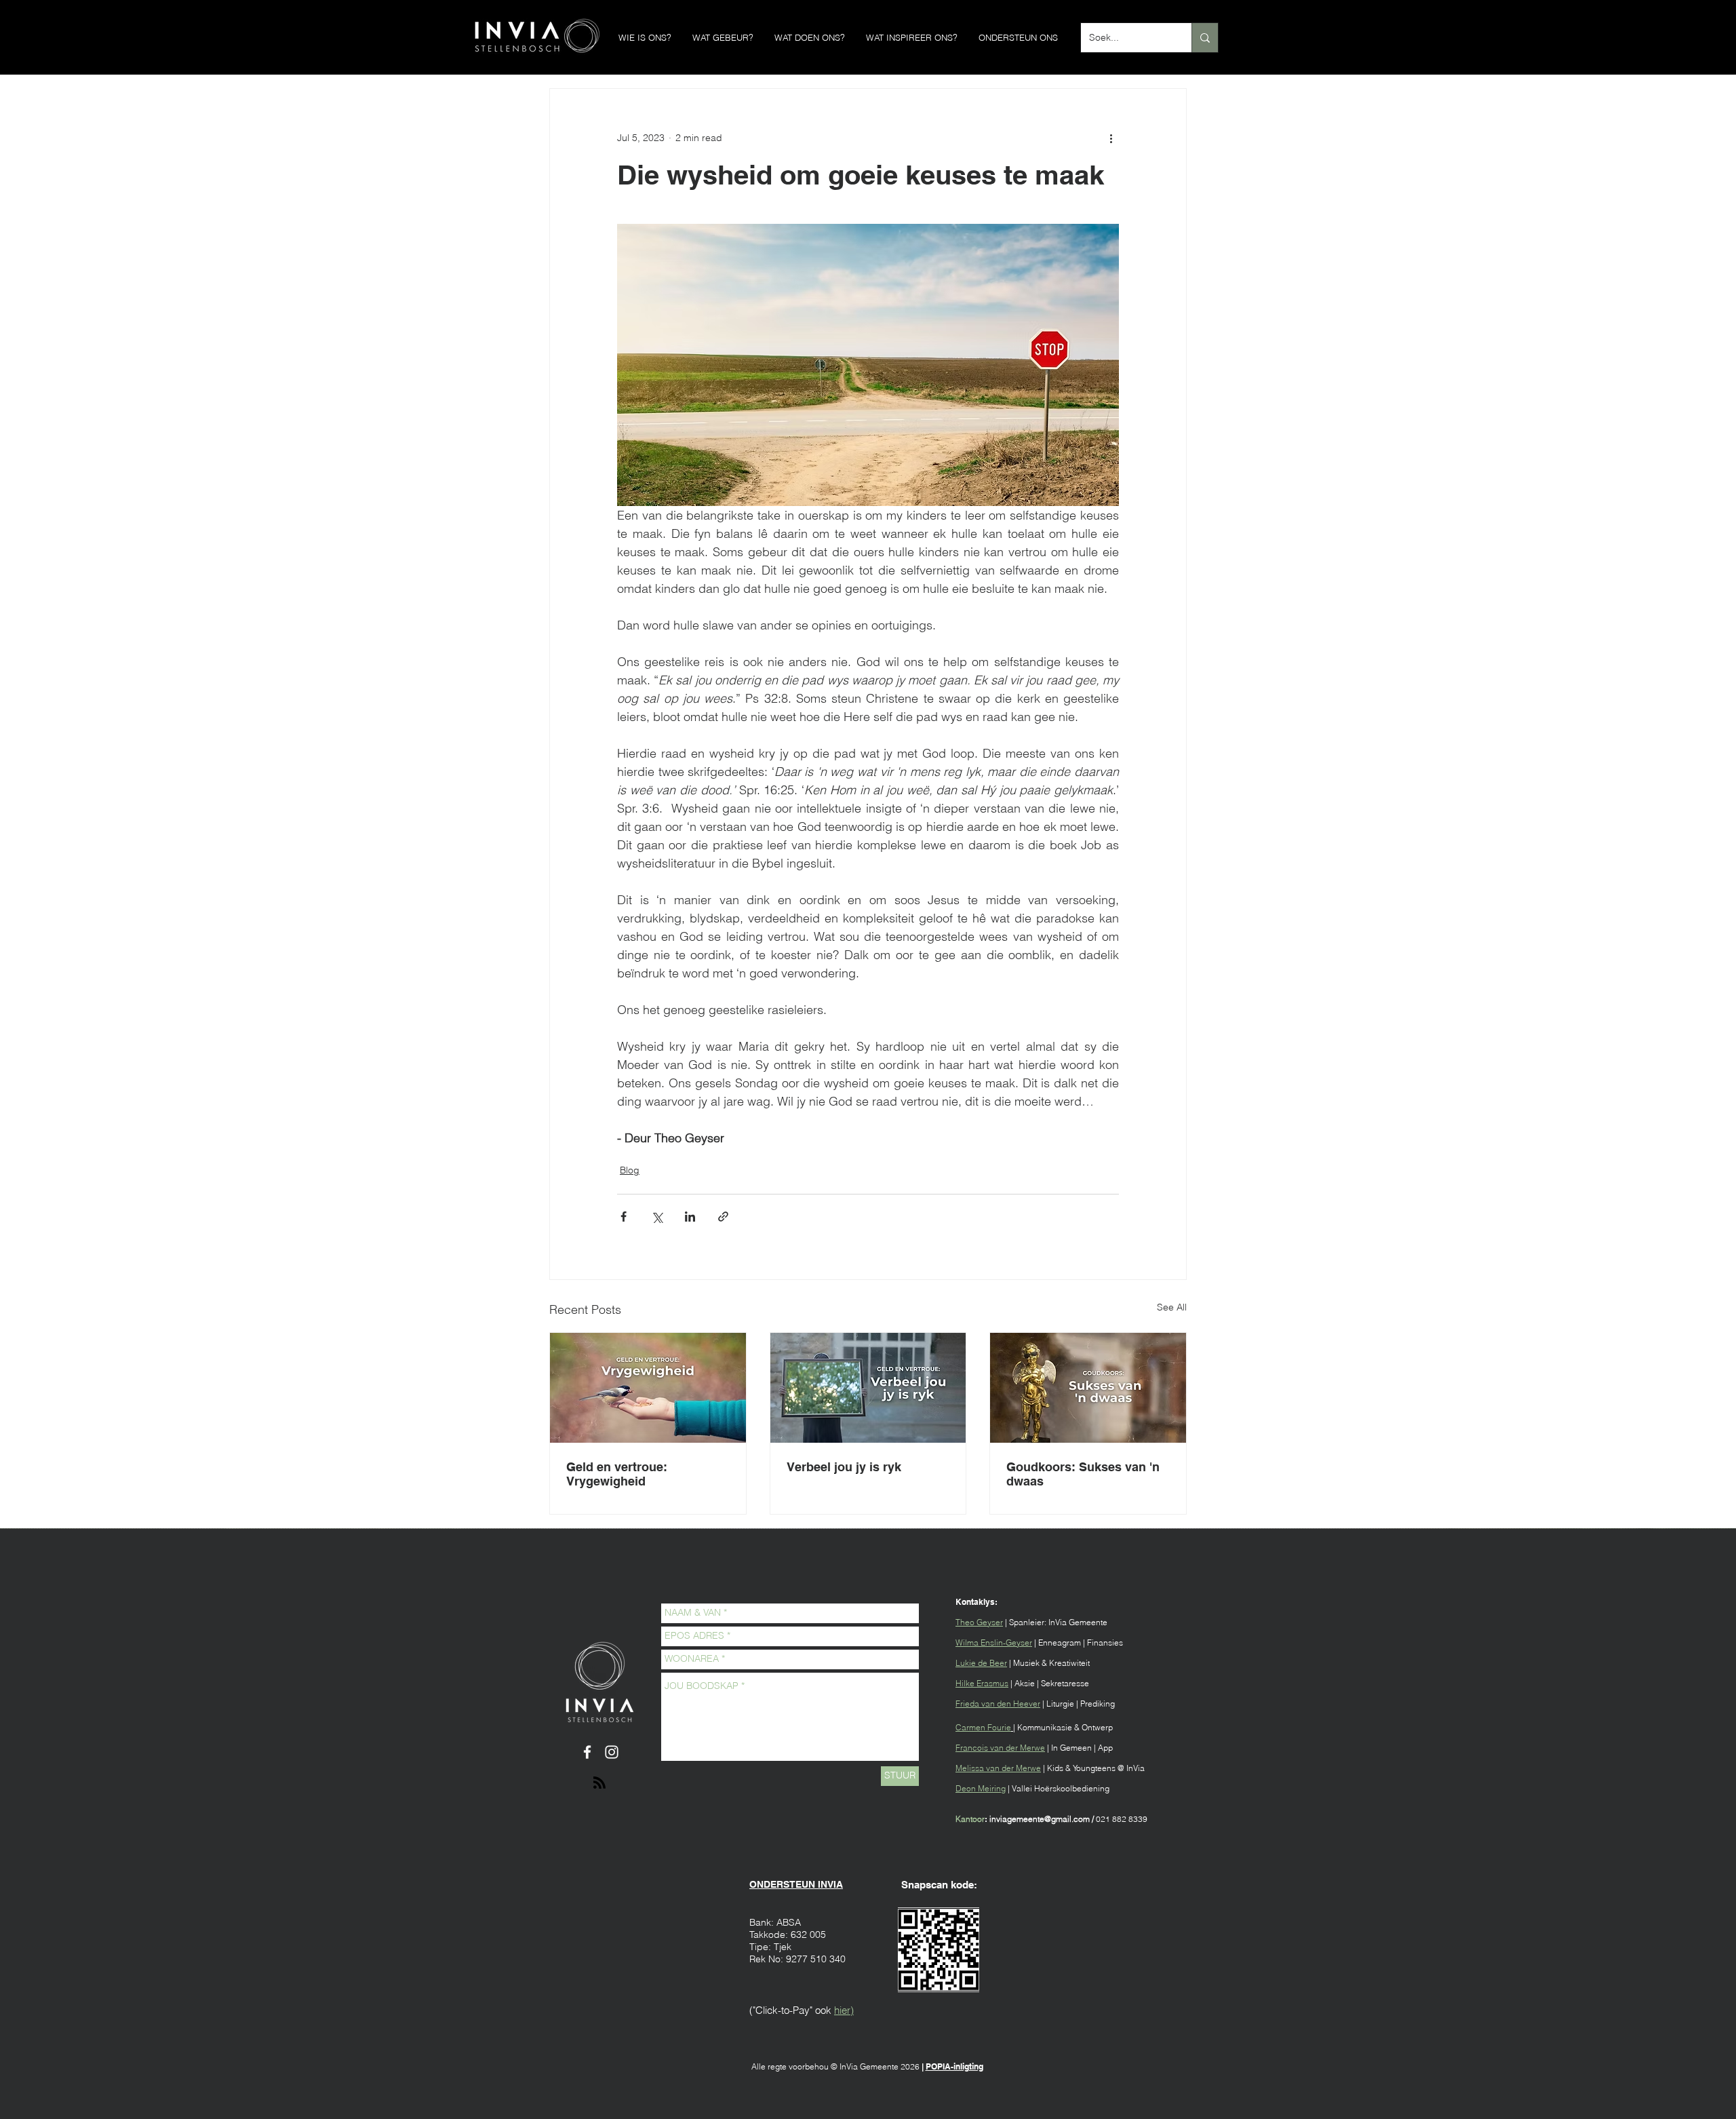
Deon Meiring (981, 1788)
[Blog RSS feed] (599, 1783)
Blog (630, 1170)
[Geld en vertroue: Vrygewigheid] (648, 1388)
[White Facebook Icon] (587, 1752)
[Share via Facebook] (624, 1217)
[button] (645, 38)
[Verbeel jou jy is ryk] (868, 1388)
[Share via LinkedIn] (690, 1217)
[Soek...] (1205, 38)
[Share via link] (723, 1217)
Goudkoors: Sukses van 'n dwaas (1083, 1474)
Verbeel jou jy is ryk (844, 1467)
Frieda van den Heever (998, 1704)
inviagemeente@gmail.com (1040, 1819)
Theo (966, 1622)
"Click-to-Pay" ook (792, 2010)
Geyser (990, 1622)
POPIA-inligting (954, 2066)
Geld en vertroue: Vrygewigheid (617, 1474)
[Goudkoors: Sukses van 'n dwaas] (1088, 1388)
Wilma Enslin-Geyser (994, 1642)
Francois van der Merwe (1000, 1748)
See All (1172, 1307)
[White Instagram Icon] (612, 1752)
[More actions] (1111, 138)
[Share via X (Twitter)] (657, 1217)
